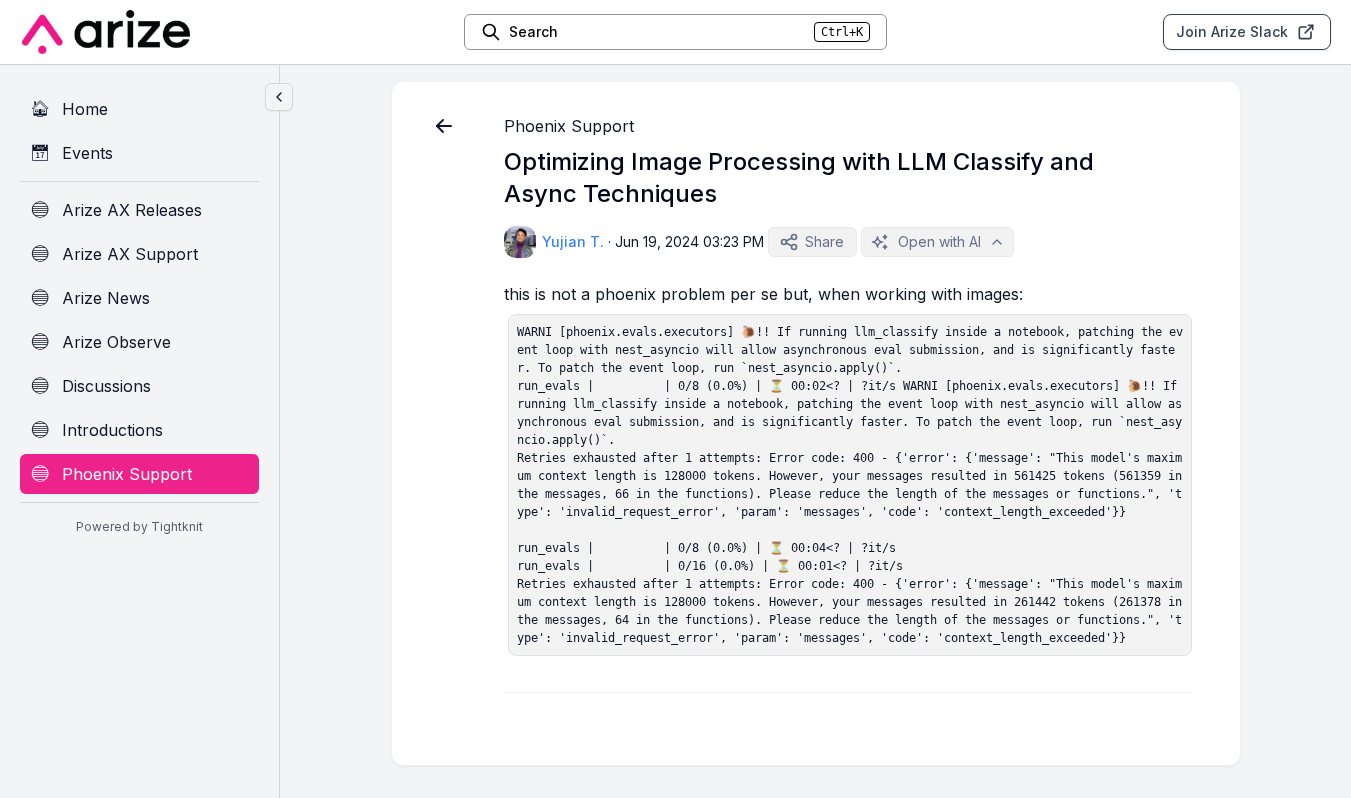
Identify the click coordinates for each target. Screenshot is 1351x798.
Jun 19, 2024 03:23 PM (689, 241)
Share (824, 241)
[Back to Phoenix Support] (444, 126)
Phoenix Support (569, 126)
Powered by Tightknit (139, 526)
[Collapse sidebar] (279, 97)
